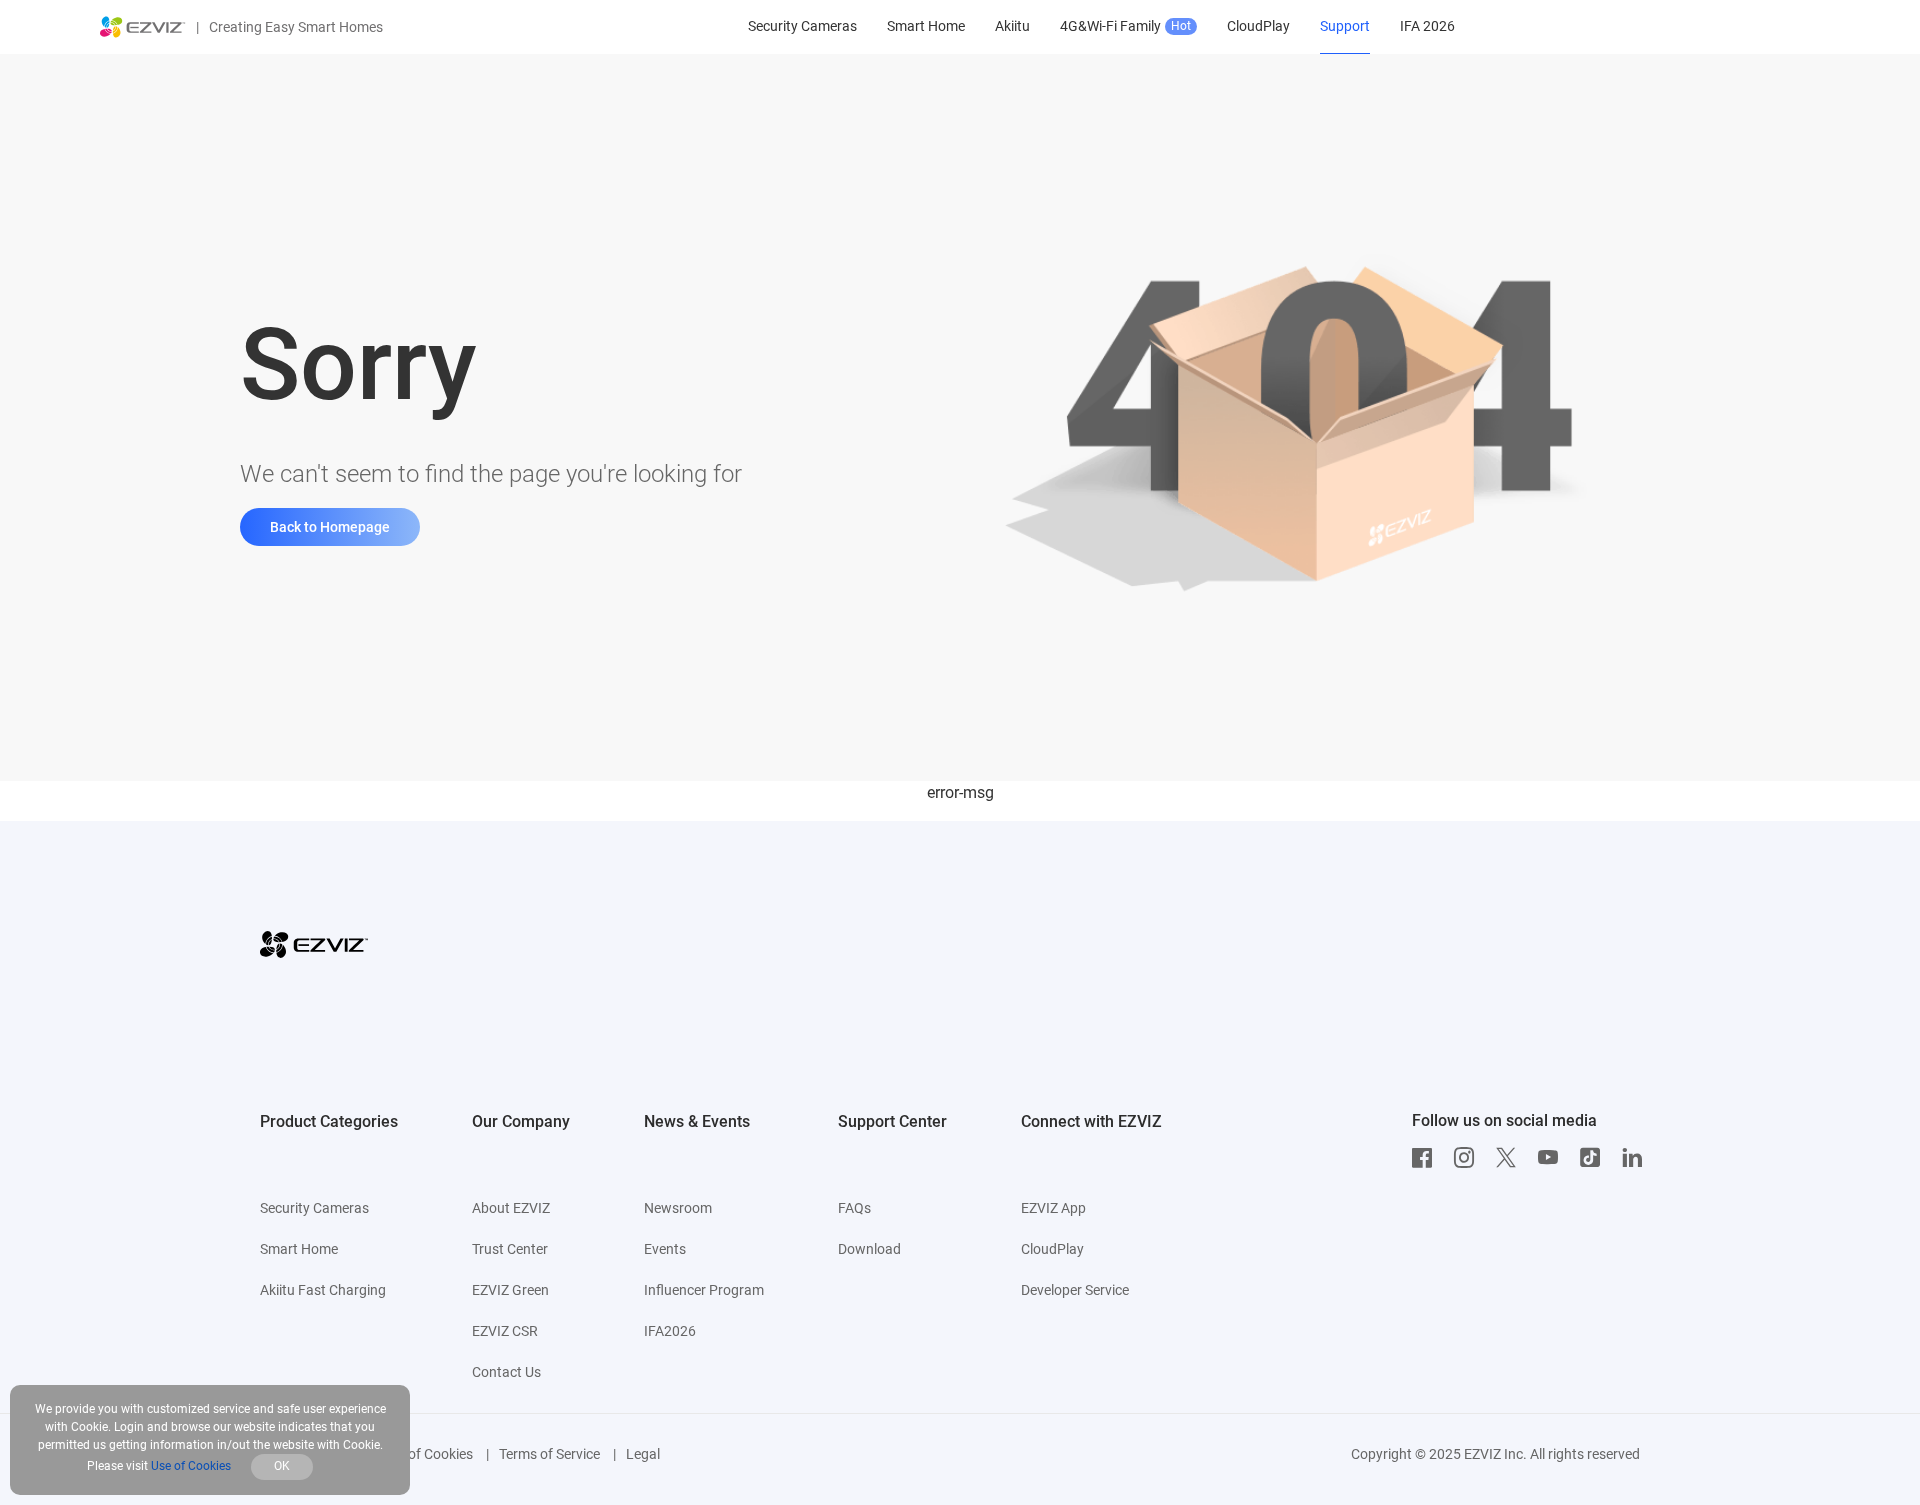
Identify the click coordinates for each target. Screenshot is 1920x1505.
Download (869, 1249)
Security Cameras (314, 1208)
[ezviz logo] (143, 27)
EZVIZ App (1053, 1208)
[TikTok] (1595, 1158)
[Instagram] (1469, 1158)
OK (282, 1466)
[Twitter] (1511, 1158)
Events (665, 1249)
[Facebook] (1427, 1158)
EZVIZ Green (510, 1290)
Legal (643, 1454)
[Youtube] (1553, 1158)
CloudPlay (1052, 1249)
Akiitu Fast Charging (323, 1290)
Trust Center (510, 1249)
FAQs (854, 1208)
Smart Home (299, 1249)
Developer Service (1075, 1290)
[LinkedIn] (1637, 1158)
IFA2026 (670, 1331)
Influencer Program (704, 1290)
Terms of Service (549, 1454)
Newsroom (678, 1208)
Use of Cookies (427, 1454)
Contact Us (506, 1372)
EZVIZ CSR (505, 1331)
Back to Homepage (330, 527)
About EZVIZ (511, 1208)
